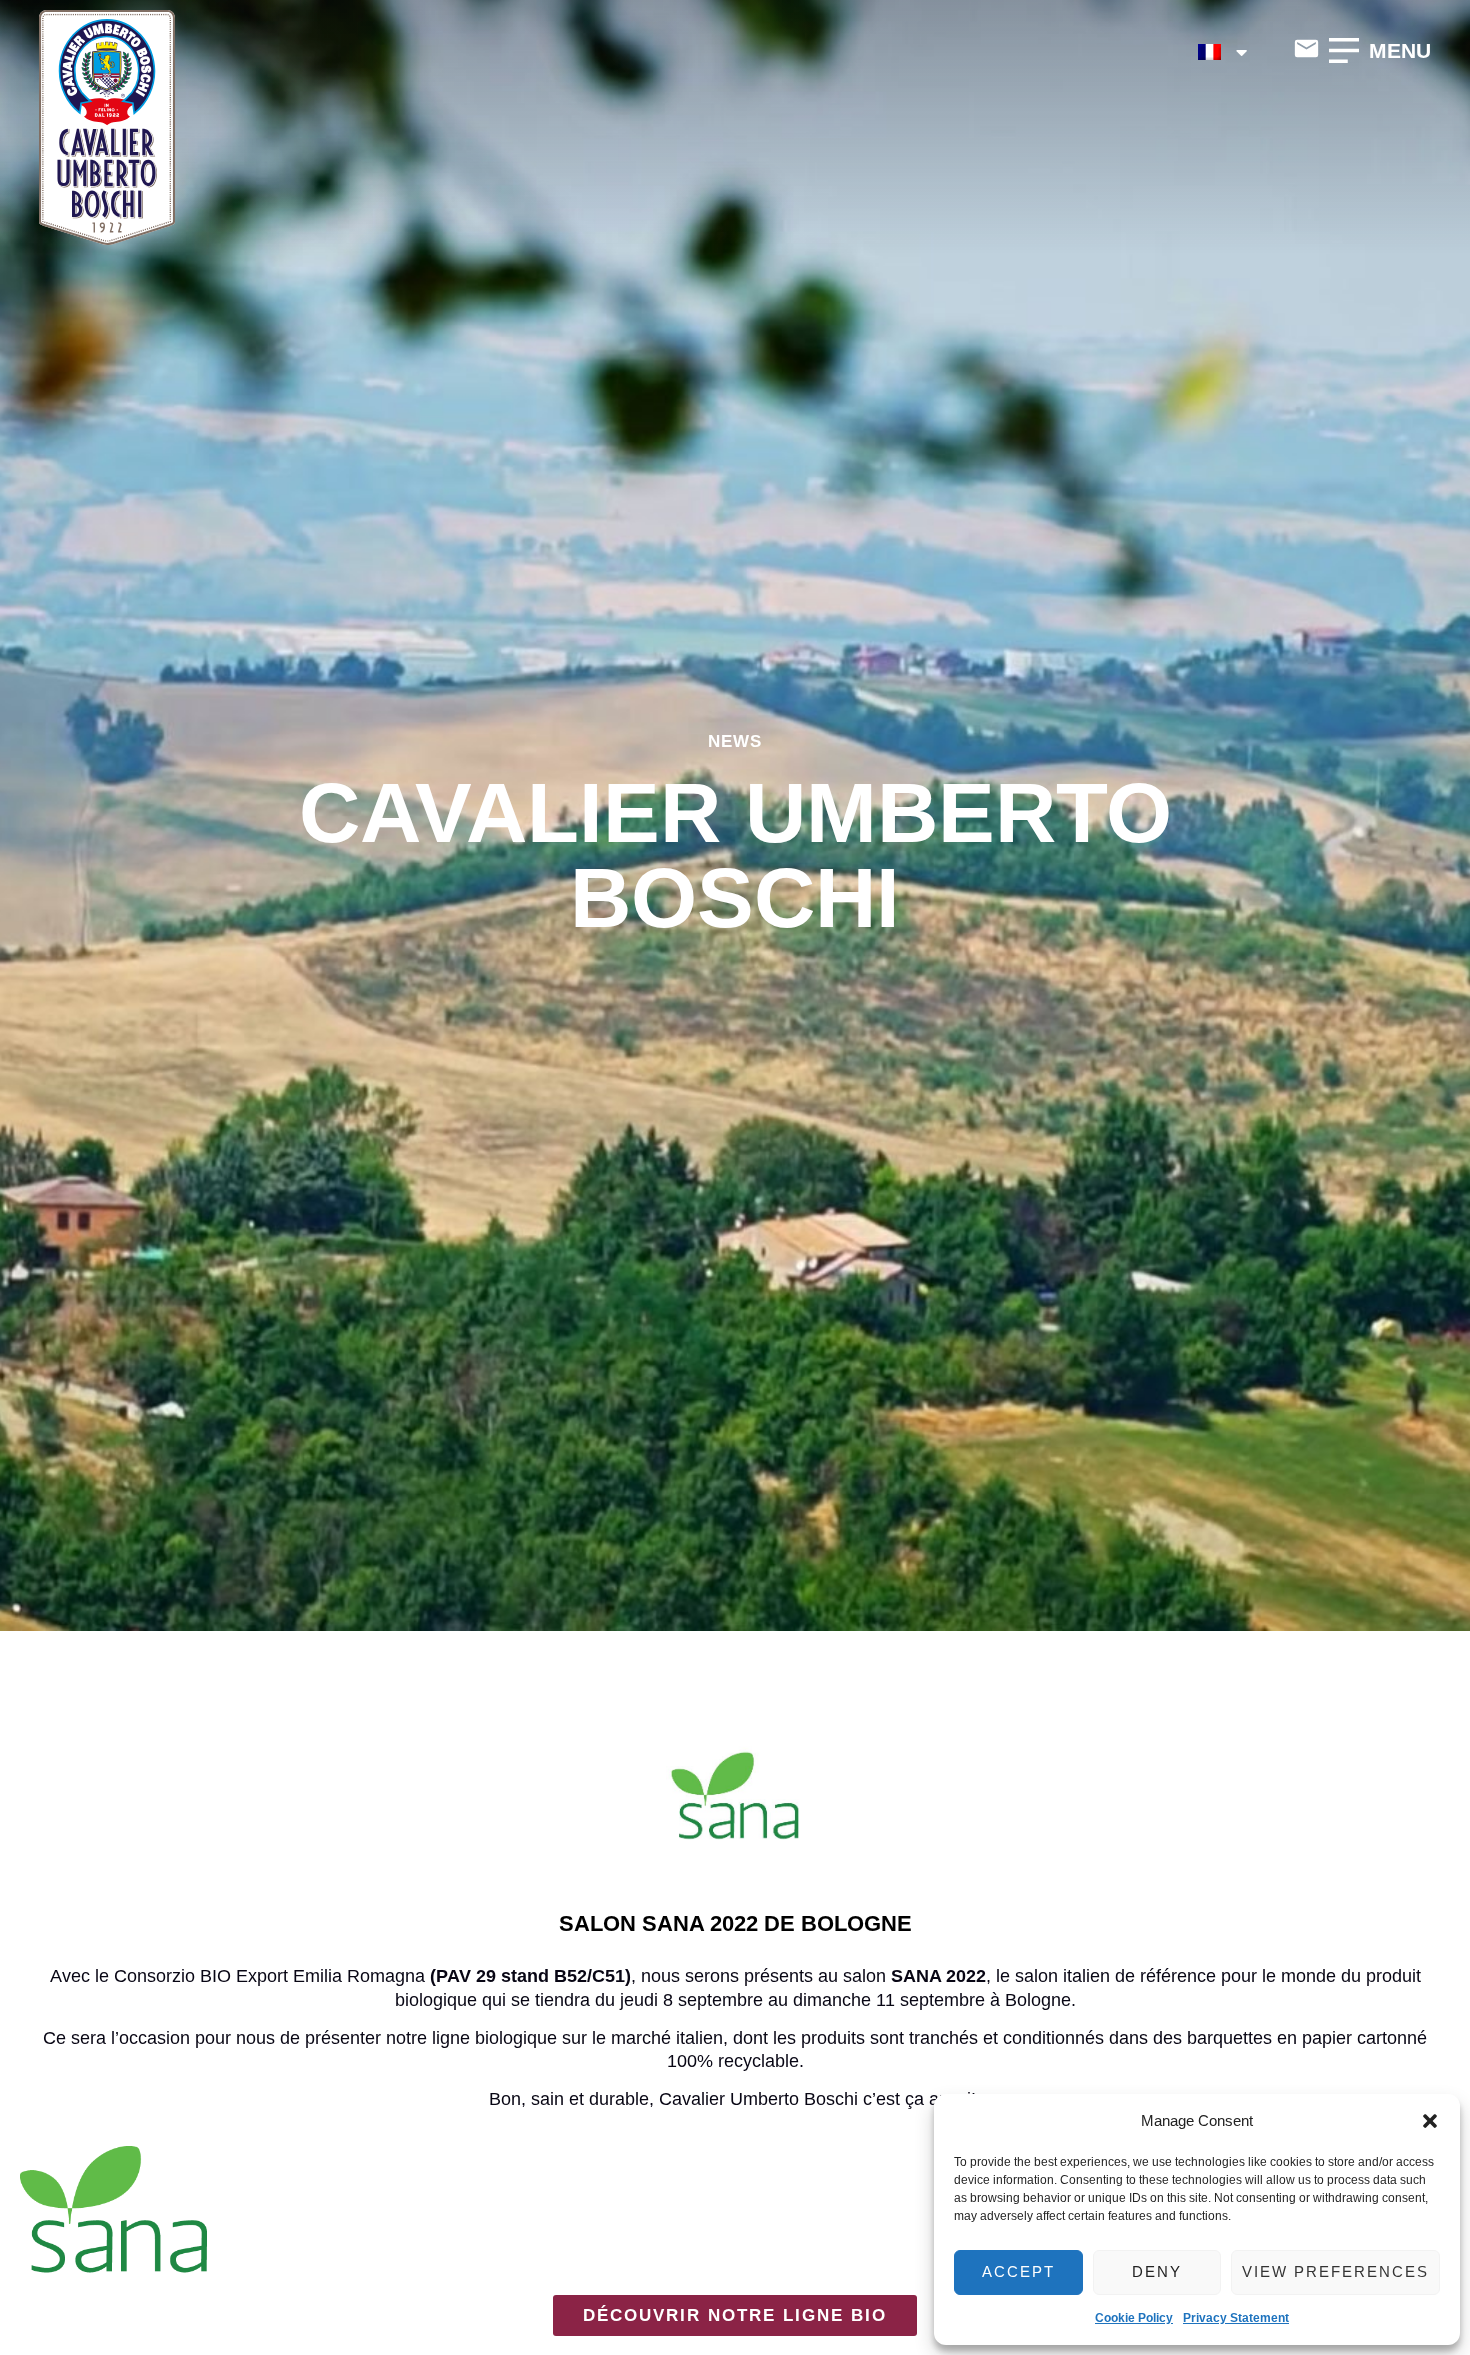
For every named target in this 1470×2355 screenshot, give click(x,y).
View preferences (1335, 2271)
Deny (1157, 2271)
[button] (1430, 2121)
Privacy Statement (1236, 2318)
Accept (1018, 2271)
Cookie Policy (1134, 2318)
